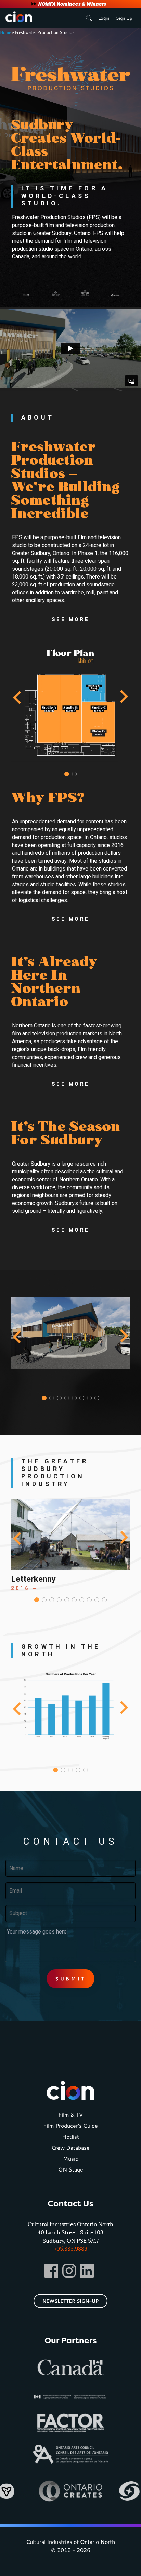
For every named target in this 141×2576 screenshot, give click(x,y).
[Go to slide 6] (82, 1398)
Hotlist (70, 2136)
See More (71, 620)
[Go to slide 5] (74, 1398)
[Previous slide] (18, 697)
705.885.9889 (71, 2249)
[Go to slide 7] (89, 1398)
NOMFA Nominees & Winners (72, 4)
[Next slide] (123, 697)
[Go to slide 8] (97, 1398)
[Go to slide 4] (67, 1398)
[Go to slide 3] (59, 1398)
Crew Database (70, 2147)
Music (70, 2158)
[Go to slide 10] (104, 1600)
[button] (70, 481)
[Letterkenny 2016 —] (70, 1535)
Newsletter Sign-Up (70, 2301)
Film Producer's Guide (70, 2126)
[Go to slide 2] (74, 774)
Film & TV (70, 2115)
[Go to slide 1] (67, 774)
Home (5, 32)
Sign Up (124, 18)
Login (104, 18)
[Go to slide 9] (97, 1600)
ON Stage (71, 2169)
